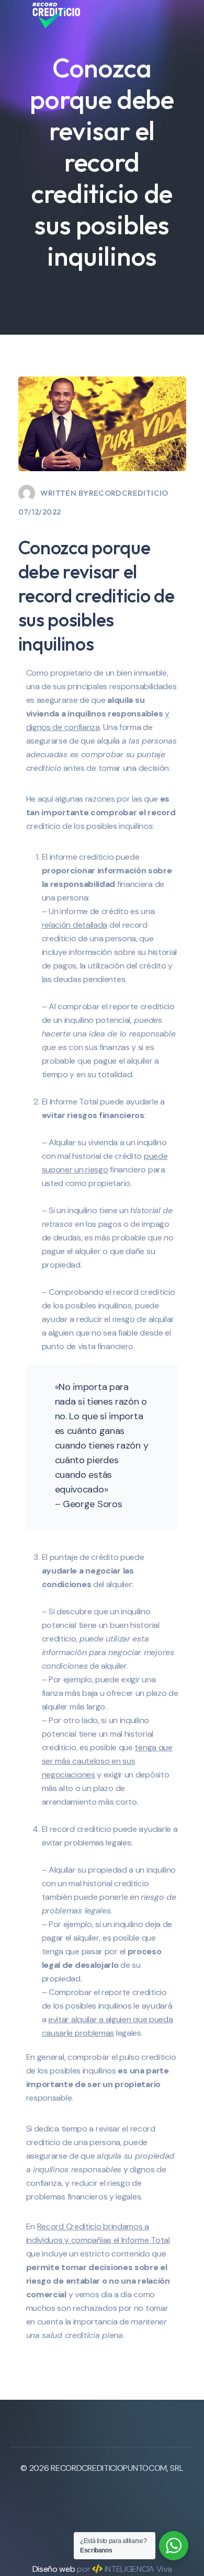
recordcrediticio (129, 493)
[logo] (56, 14)
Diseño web (54, 2569)
